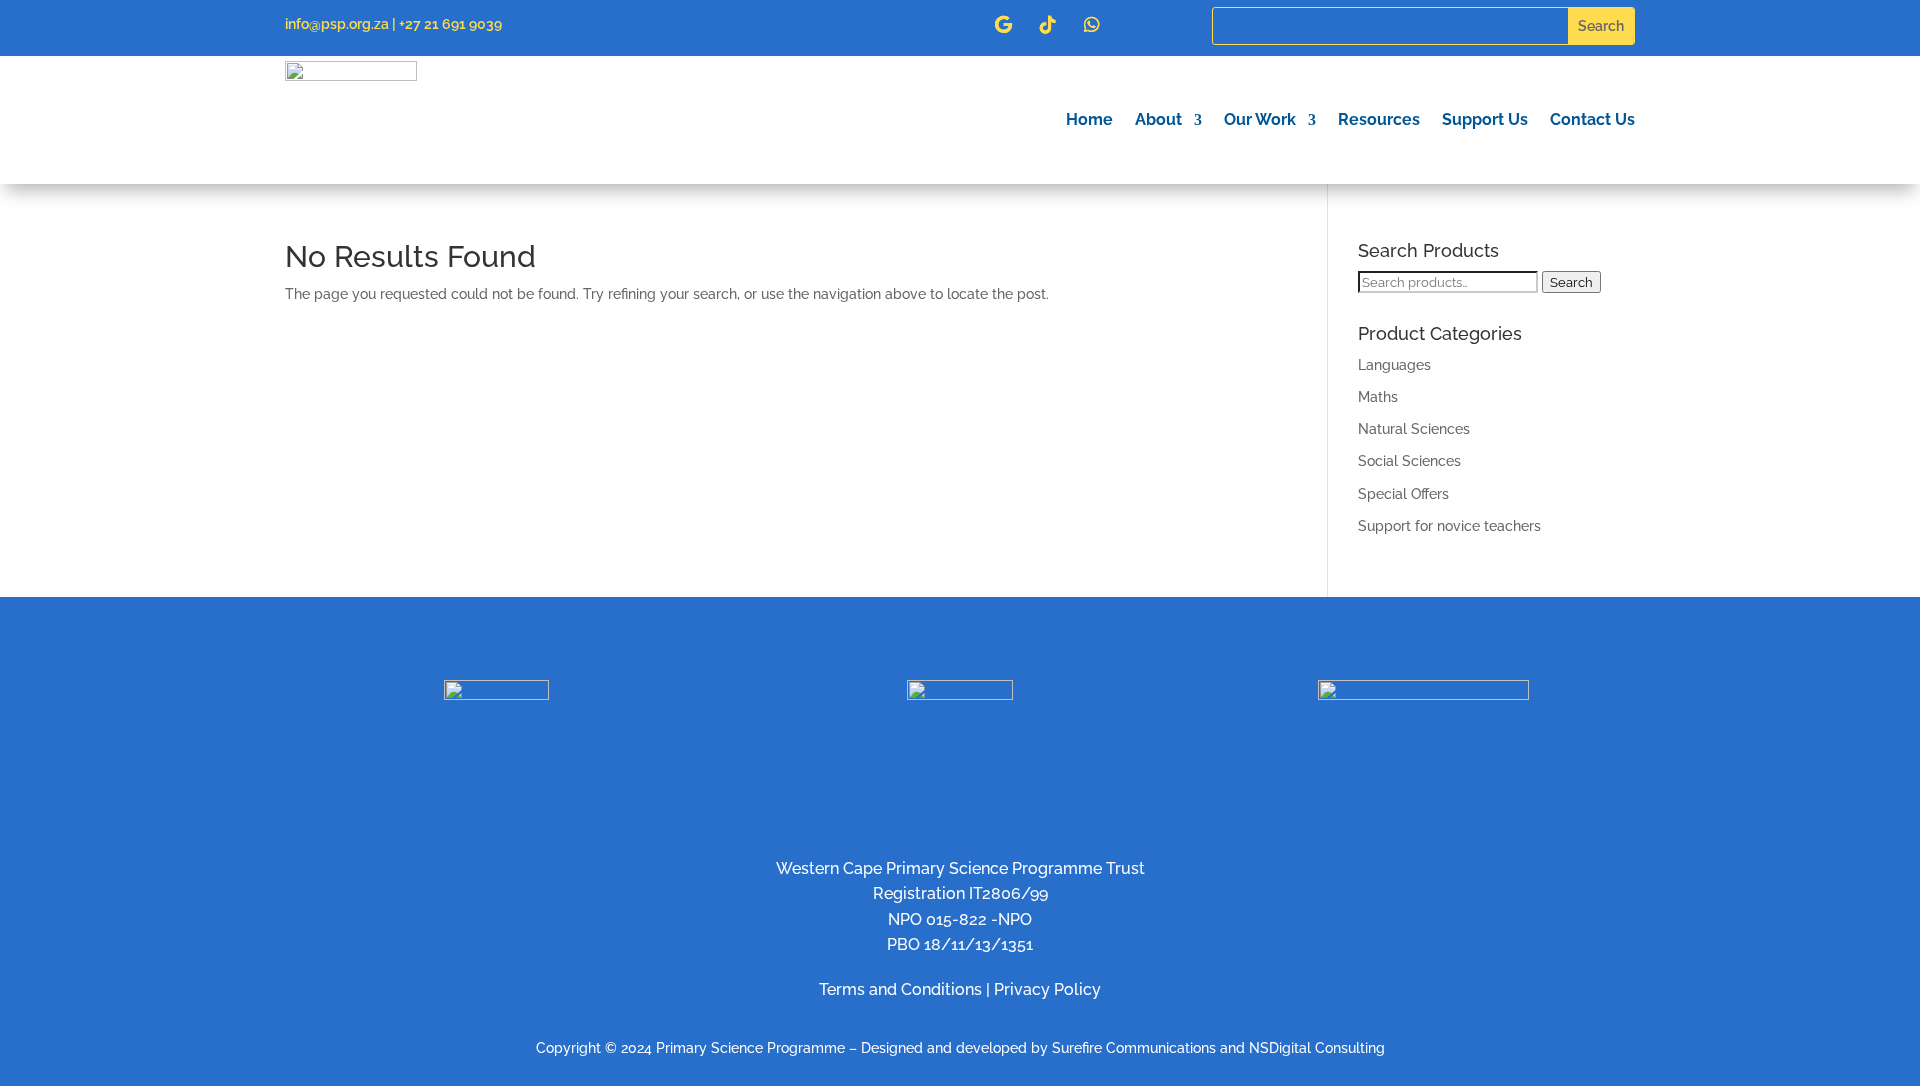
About (1158, 119)
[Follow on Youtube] (960, 25)
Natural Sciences (1414, 429)
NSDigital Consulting (1317, 1048)
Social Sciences (1409, 461)
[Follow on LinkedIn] (916, 25)
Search (1571, 282)
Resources (1379, 119)
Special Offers (1403, 494)
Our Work (1260, 119)
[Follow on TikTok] (1048, 25)
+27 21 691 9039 (450, 24)
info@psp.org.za (337, 24)
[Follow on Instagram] (872, 25)
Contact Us (1592, 119)
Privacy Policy (1047, 989)
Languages (1394, 365)
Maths (1378, 397)
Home (1089, 119)
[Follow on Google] (1004, 25)
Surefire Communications (1134, 1048)
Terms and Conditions (900, 989)
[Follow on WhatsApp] (1092, 25)
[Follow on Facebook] (828, 25)
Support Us (1485, 119)
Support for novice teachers (1449, 526)
